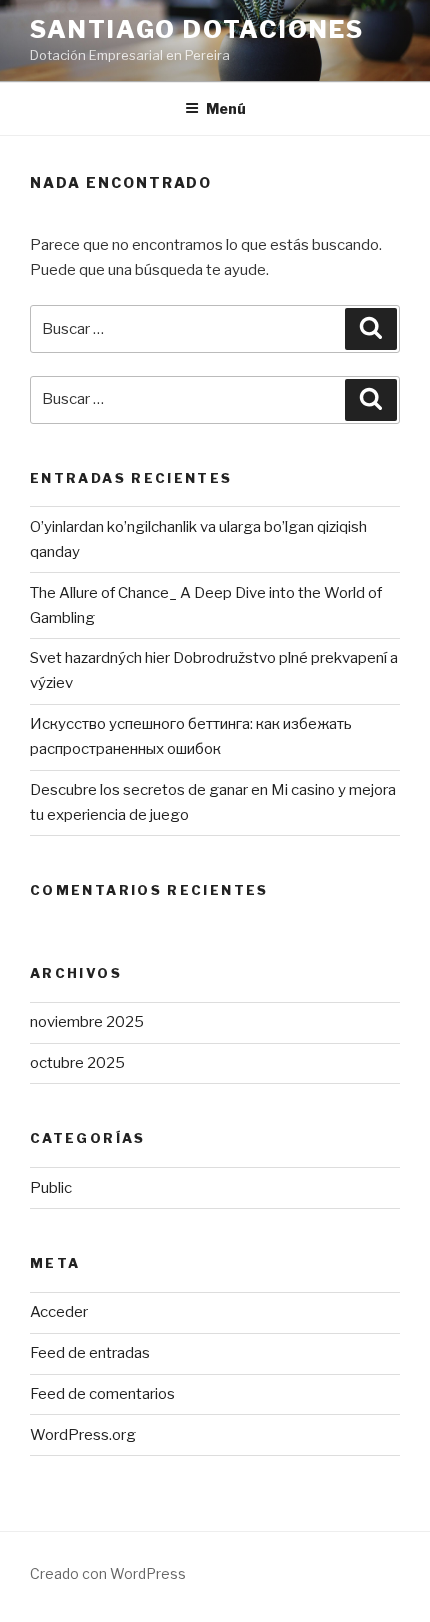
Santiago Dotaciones (196, 29)
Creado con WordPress (108, 1573)
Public (51, 1188)
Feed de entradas (90, 1353)
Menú (226, 108)
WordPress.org (83, 1435)
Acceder (59, 1312)
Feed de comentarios (102, 1394)
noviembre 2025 (87, 1022)
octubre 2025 (77, 1063)
